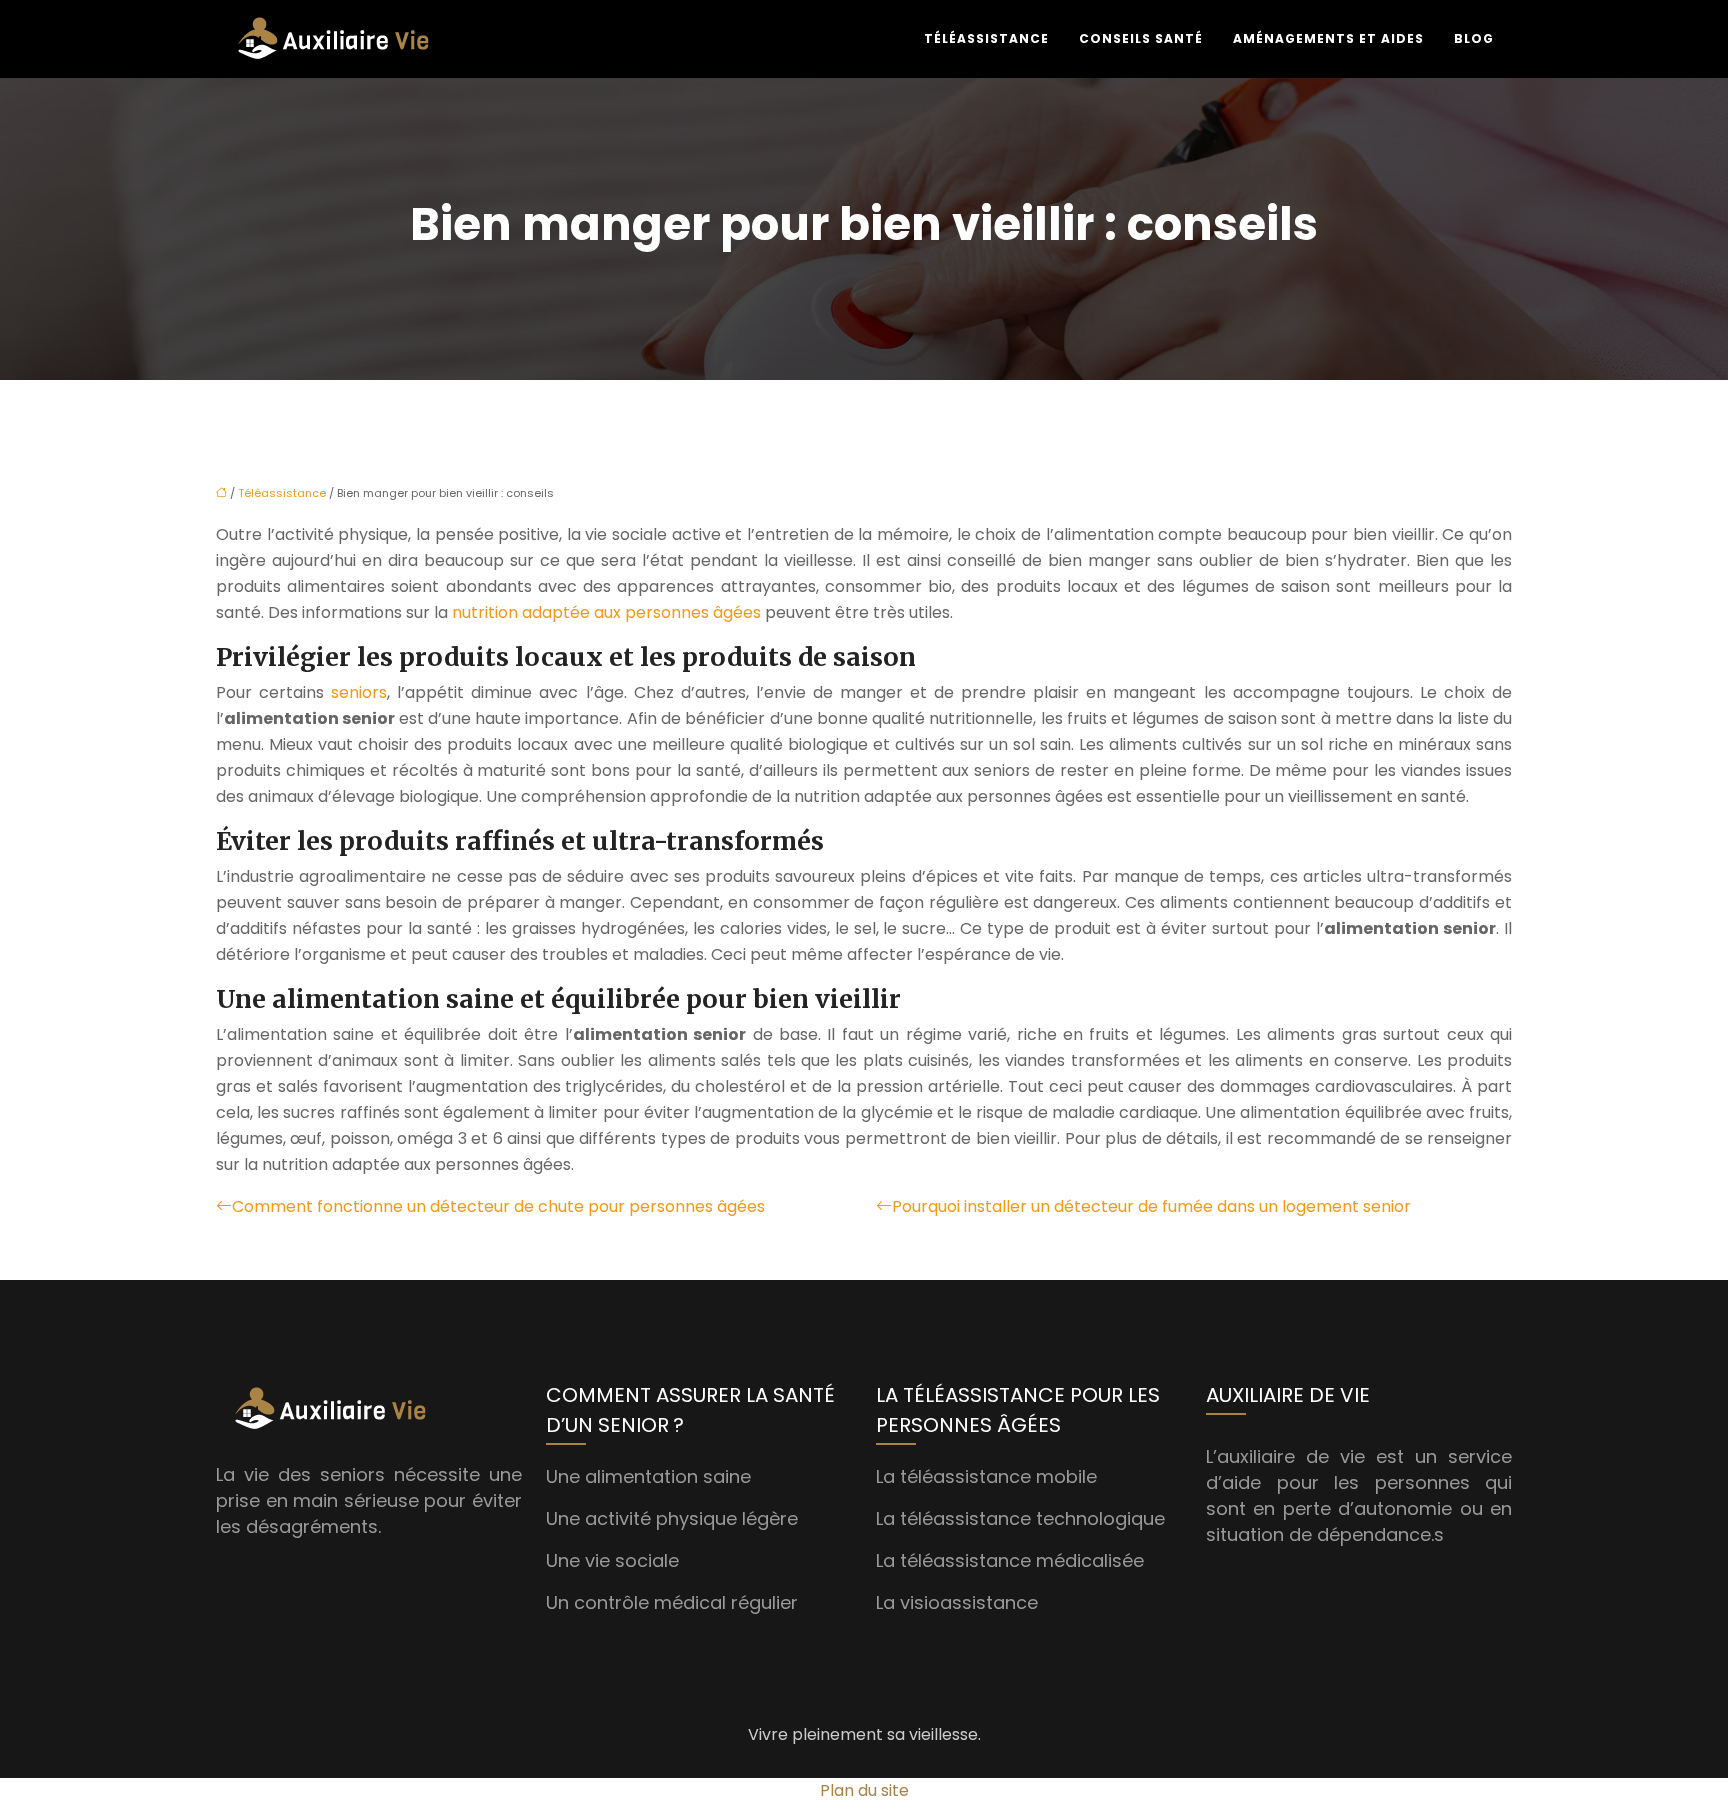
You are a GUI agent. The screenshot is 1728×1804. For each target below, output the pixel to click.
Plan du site (864, 1790)
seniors (359, 692)
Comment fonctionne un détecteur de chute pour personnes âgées (498, 1206)
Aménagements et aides (1328, 38)
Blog (1474, 38)
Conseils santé (1141, 38)
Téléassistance (986, 38)
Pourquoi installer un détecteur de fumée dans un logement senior (1151, 1206)
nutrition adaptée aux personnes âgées (606, 612)
